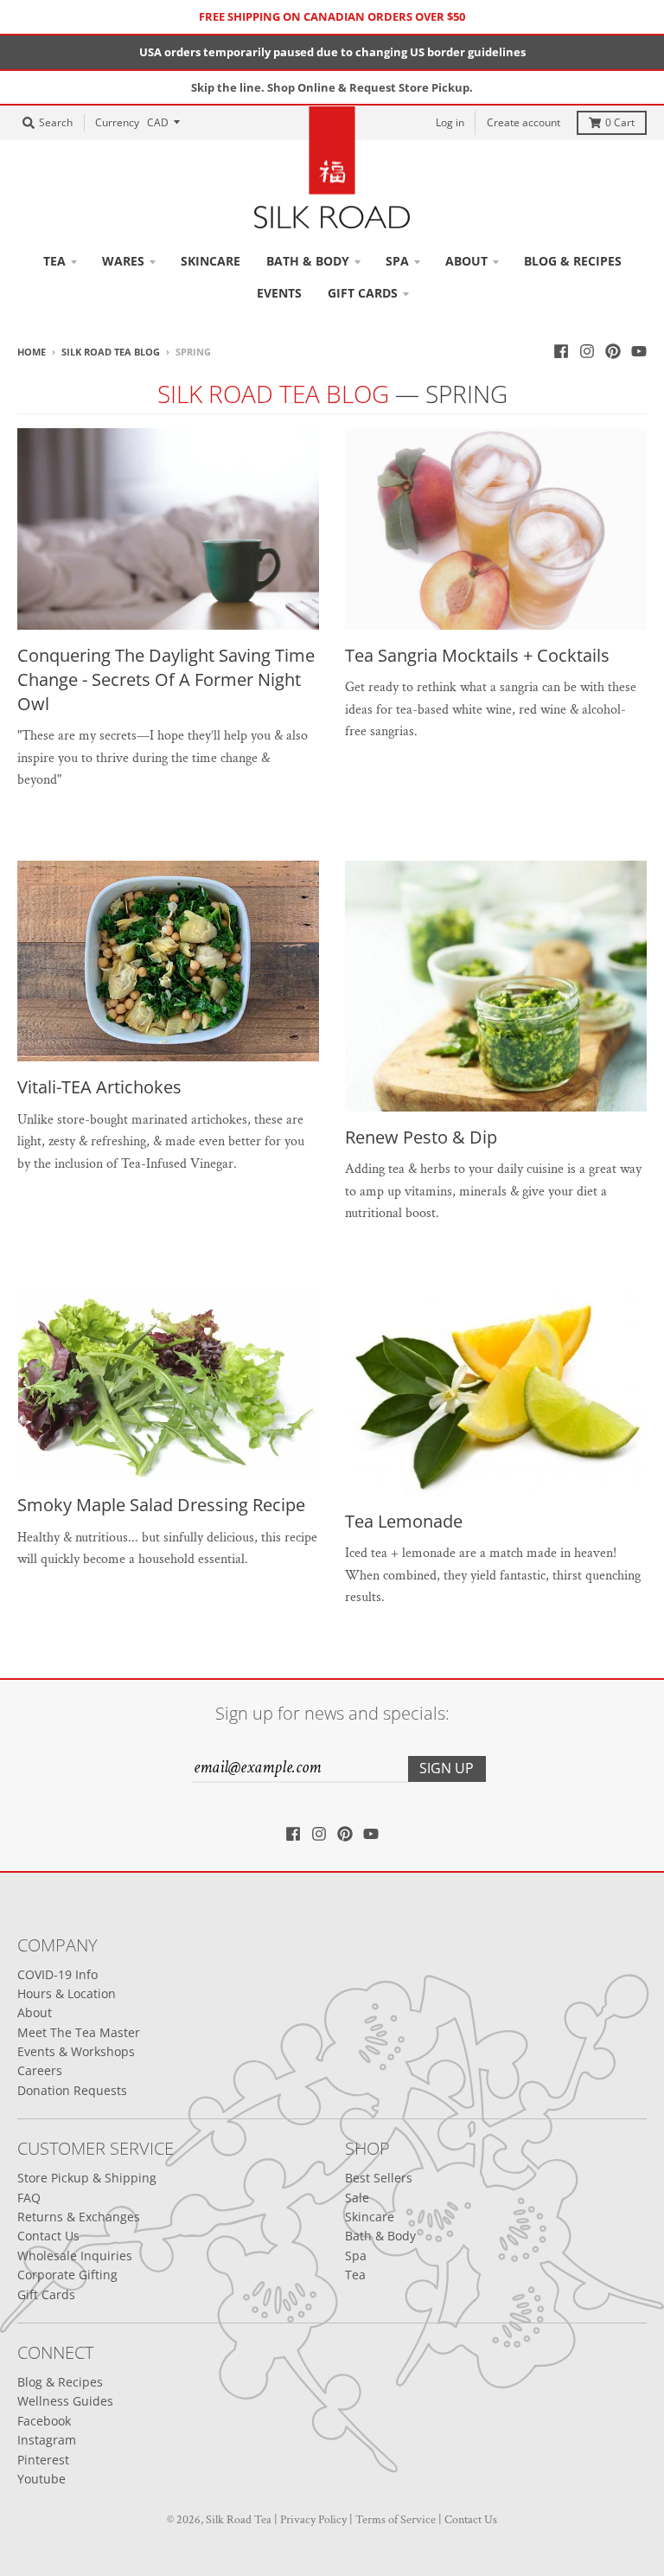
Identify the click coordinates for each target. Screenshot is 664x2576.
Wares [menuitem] (123, 261)
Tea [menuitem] (54, 261)
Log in (450, 122)
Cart (620, 122)
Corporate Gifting (67, 2275)
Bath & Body (380, 2236)
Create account (524, 122)
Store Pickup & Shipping (87, 2178)
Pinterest (43, 2460)
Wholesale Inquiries (75, 2256)
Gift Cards (46, 2294)
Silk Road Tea (239, 2520)
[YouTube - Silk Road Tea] (639, 351)
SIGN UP (447, 1768)
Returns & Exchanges (79, 2217)
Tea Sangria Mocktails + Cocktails (477, 655)
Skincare (370, 2217)
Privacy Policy (313, 2520)
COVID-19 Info (57, 1974)
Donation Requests (72, 2090)
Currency (117, 122)
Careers (40, 2070)
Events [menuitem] (279, 293)
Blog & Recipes (60, 2382)
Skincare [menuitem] (211, 261)
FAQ (29, 2198)
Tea (355, 2275)
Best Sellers (379, 2178)
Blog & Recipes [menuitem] (573, 261)
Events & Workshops (76, 2051)
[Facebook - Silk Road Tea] (561, 351)
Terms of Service (396, 2520)
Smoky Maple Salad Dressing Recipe (161, 1505)
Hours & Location (67, 1993)
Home (32, 352)
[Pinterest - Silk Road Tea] (613, 351)
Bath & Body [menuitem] (308, 261)
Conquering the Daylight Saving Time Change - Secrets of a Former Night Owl (166, 679)
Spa (356, 2256)
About (35, 2012)
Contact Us (48, 2236)
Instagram (47, 2440)
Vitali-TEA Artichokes (99, 1087)
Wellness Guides (65, 2401)
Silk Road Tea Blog (111, 352)
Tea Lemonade (404, 1521)
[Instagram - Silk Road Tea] (587, 351)
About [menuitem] (466, 261)
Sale (357, 2198)
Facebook (44, 2421)
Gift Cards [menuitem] (363, 293)
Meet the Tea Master (79, 2032)
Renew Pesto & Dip (421, 1137)
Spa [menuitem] (397, 261)
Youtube (41, 2479)
